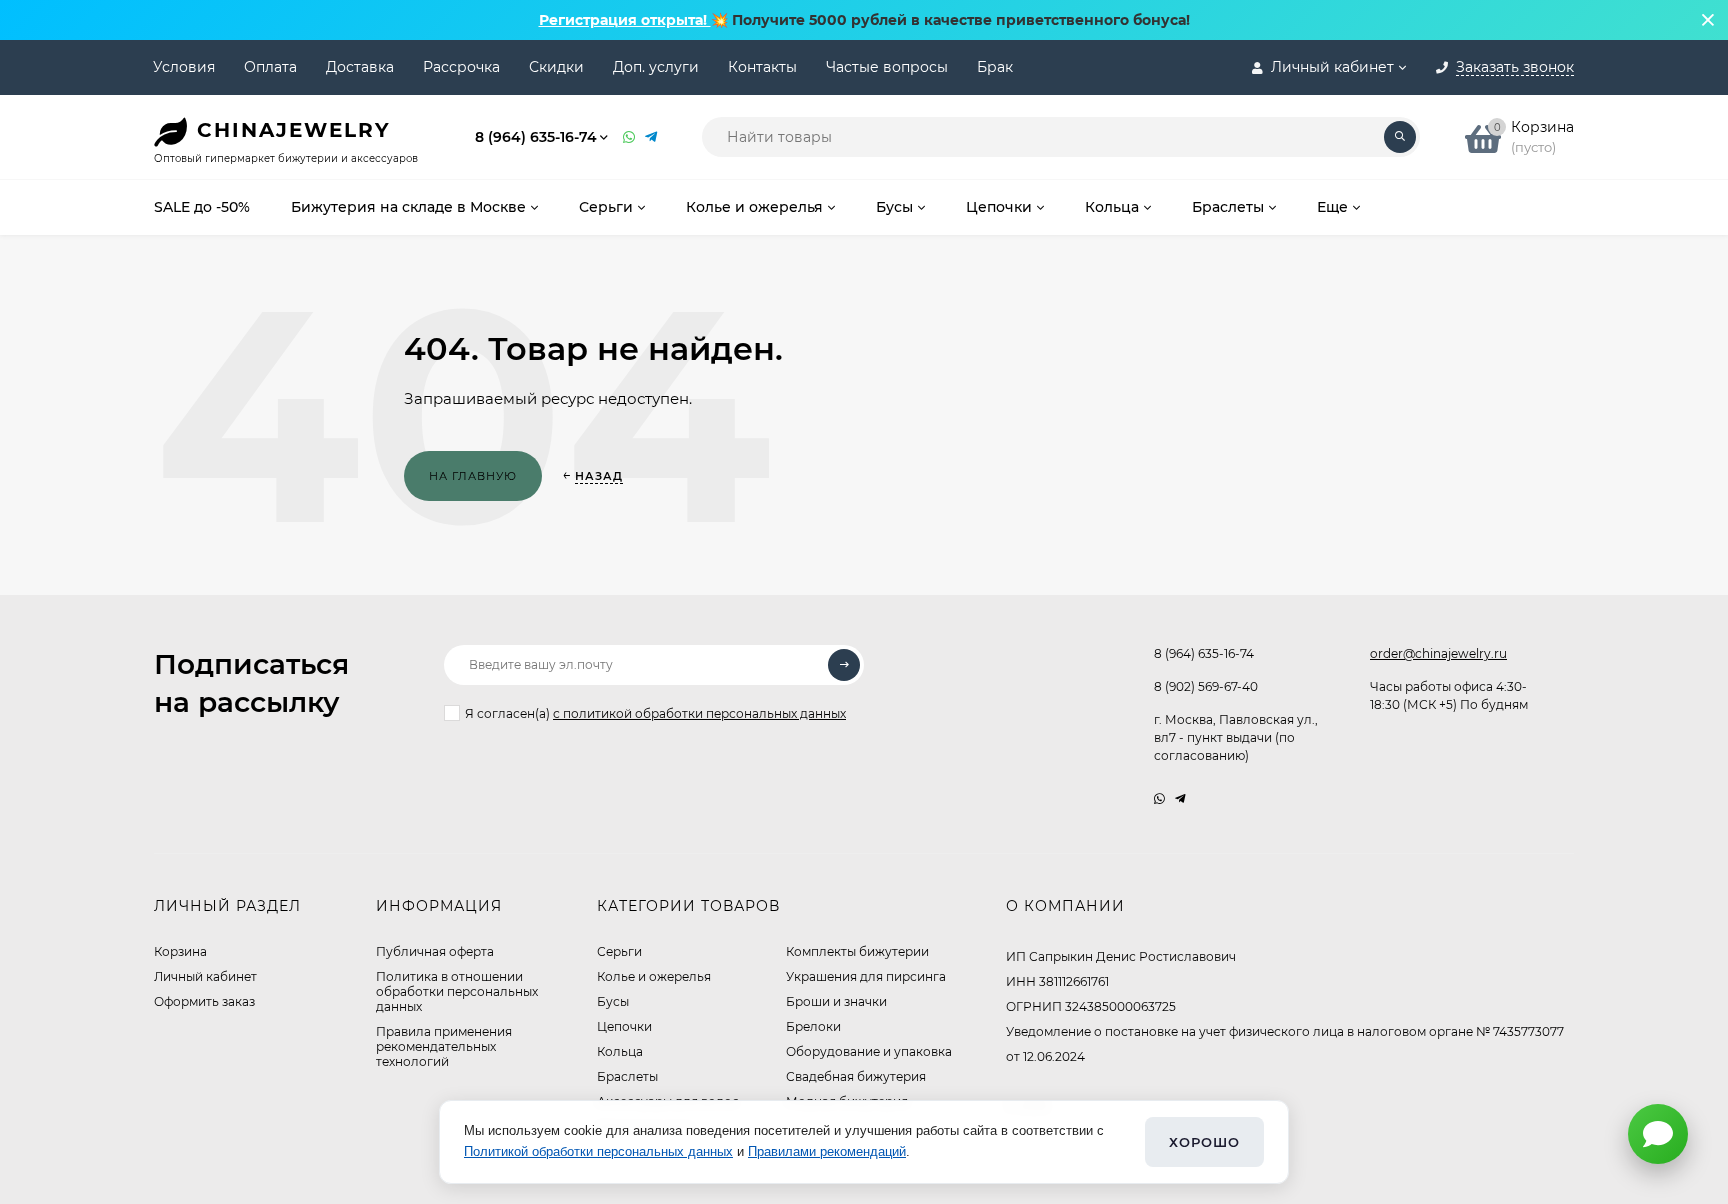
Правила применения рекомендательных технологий (444, 1046)
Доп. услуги (656, 67)
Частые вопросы (887, 67)
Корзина (180, 951)
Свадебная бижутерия (856, 1076)
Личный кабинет (205, 976)
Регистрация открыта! (625, 20)
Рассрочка (461, 67)
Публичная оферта (435, 951)
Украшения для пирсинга (866, 976)
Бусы (613, 1001)
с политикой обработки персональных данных (699, 713)
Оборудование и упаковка (869, 1051)
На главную (473, 476)
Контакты (762, 67)
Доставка (360, 67)
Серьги (619, 951)
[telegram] (1180, 798)
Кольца (620, 1051)
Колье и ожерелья (654, 976)
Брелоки (813, 1026)
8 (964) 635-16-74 (536, 137)
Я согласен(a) (655, 713)
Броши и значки (836, 1001)
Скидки (556, 67)
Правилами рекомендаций (827, 1151)
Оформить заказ (204, 1001)
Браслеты (627, 1076)
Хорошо (1204, 1142)
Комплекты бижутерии (857, 951)
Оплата (270, 67)
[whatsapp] (1159, 798)
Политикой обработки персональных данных (598, 1151)
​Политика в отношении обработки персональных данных (457, 991)
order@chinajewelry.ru (1438, 653)
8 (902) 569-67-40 (1206, 686)
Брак (995, 67)
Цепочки (624, 1026)
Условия (184, 67)
